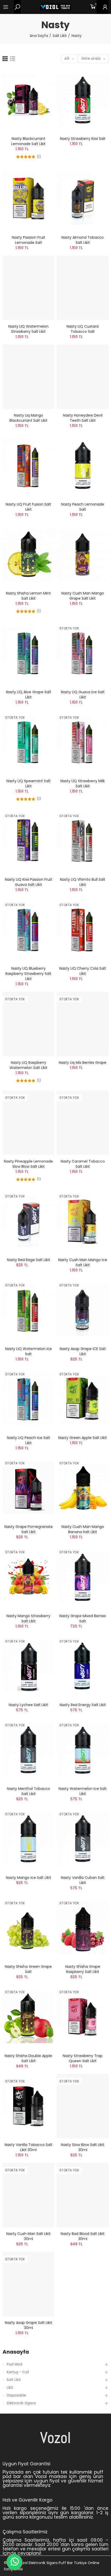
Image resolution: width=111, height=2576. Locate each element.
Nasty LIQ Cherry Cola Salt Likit (83, 971)
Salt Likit (14, 2380)
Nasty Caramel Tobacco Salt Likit (83, 1164)
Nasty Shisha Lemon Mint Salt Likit (28, 596)
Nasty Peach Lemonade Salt (83, 507)
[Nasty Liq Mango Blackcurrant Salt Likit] (28, 377)
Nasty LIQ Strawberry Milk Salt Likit (83, 784)
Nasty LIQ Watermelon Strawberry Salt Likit (28, 329)
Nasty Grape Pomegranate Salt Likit (29, 1529)
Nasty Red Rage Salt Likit (29, 1260)
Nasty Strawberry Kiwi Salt (83, 139)
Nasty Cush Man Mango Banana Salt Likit (83, 1529)
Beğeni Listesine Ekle (41, 77)
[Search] (17, 7)
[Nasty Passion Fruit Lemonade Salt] (28, 199)
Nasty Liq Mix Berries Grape (83, 1063)
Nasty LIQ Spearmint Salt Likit (29, 784)
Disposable (16, 2395)
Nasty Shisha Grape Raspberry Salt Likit (83, 1969)
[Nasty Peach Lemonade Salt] (83, 466)
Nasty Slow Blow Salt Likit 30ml (83, 2147)
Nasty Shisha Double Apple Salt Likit (28, 2058)
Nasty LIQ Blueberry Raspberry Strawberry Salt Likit (28, 974)
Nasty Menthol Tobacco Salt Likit (29, 1791)
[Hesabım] (102, 7)
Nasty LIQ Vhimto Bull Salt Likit (83, 882)
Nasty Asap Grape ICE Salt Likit (83, 1351)
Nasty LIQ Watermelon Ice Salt (29, 1351)
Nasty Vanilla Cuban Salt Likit (83, 1880)
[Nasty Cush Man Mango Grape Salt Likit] (83, 555)
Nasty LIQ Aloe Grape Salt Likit (29, 695)
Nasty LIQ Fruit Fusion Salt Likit (28, 507)
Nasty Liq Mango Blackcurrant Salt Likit (29, 418)
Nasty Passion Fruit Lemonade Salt (29, 240)
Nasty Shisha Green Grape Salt (28, 1969)
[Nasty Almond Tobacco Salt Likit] (83, 199)
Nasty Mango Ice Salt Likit (29, 1878)
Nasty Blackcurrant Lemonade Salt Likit (28, 141)
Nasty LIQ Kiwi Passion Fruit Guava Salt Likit (29, 882)
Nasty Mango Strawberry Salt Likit (28, 1618)
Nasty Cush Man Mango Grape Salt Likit (83, 596)
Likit (10, 2387)
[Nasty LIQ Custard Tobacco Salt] (83, 288)
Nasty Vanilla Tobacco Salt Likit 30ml (29, 2147)
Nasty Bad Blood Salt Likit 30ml (83, 2236)
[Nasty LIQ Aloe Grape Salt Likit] (28, 653)
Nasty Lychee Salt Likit (28, 1705)
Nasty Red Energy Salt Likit (83, 1705)
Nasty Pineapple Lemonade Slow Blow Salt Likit (28, 1164)
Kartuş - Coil (18, 2372)
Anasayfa (16, 2352)
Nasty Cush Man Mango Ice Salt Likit (83, 1262)
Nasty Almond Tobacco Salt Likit (83, 240)
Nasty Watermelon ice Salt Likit (83, 1791)
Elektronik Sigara (21, 2403)
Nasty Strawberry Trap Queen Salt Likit (83, 2058)
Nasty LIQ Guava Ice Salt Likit (83, 695)
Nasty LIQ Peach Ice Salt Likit (29, 1440)
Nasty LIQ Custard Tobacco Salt (83, 329)
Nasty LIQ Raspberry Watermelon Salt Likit (29, 1065)
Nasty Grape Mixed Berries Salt (83, 1618)
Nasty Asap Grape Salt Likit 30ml (29, 2325)
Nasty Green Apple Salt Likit (83, 1438)
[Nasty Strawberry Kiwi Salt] (83, 100)
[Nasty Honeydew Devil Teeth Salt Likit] (83, 377)
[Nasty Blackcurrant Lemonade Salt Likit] (28, 100)
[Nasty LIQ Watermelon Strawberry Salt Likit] (28, 288)
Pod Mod (14, 2364)
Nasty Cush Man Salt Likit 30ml (28, 2236)
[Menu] (8, 7)
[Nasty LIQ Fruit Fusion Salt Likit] (28, 466)
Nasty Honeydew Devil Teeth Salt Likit (83, 418)
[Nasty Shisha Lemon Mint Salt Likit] (28, 555)
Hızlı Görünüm (41, 87)
